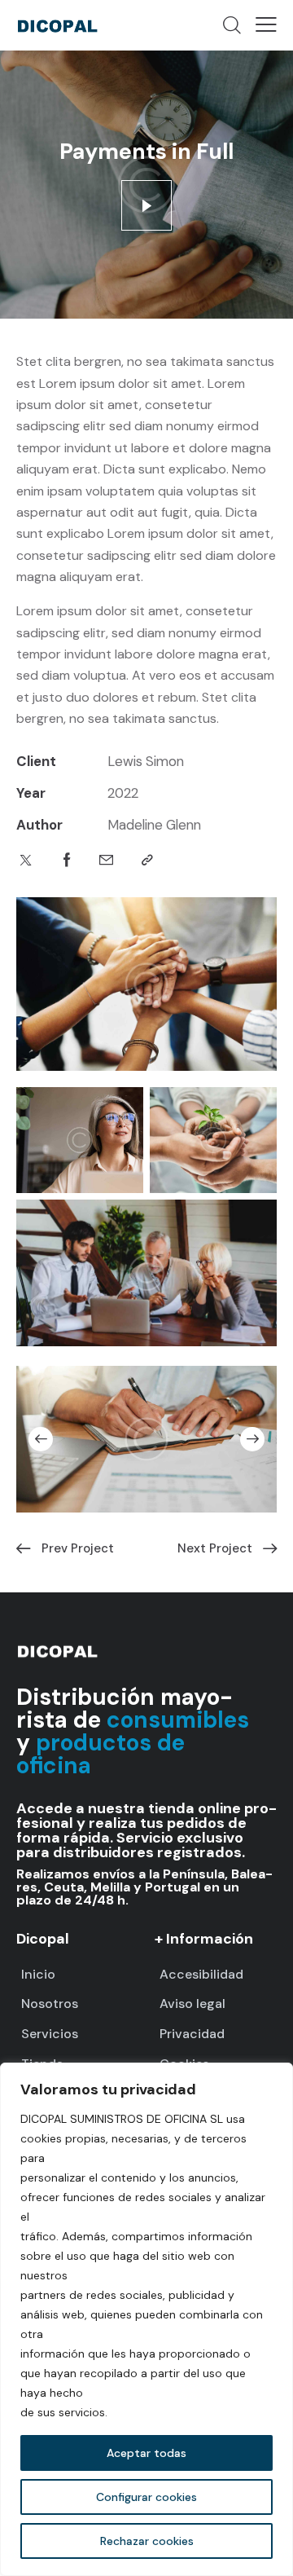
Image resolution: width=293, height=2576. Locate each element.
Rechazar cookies (147, 2541)
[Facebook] (67, 860)
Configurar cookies (146, 2497)
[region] (146, 2319)
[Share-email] (106, 860)
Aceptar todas (146, 2453)
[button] (266, 24)
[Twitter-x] (26, 860)
